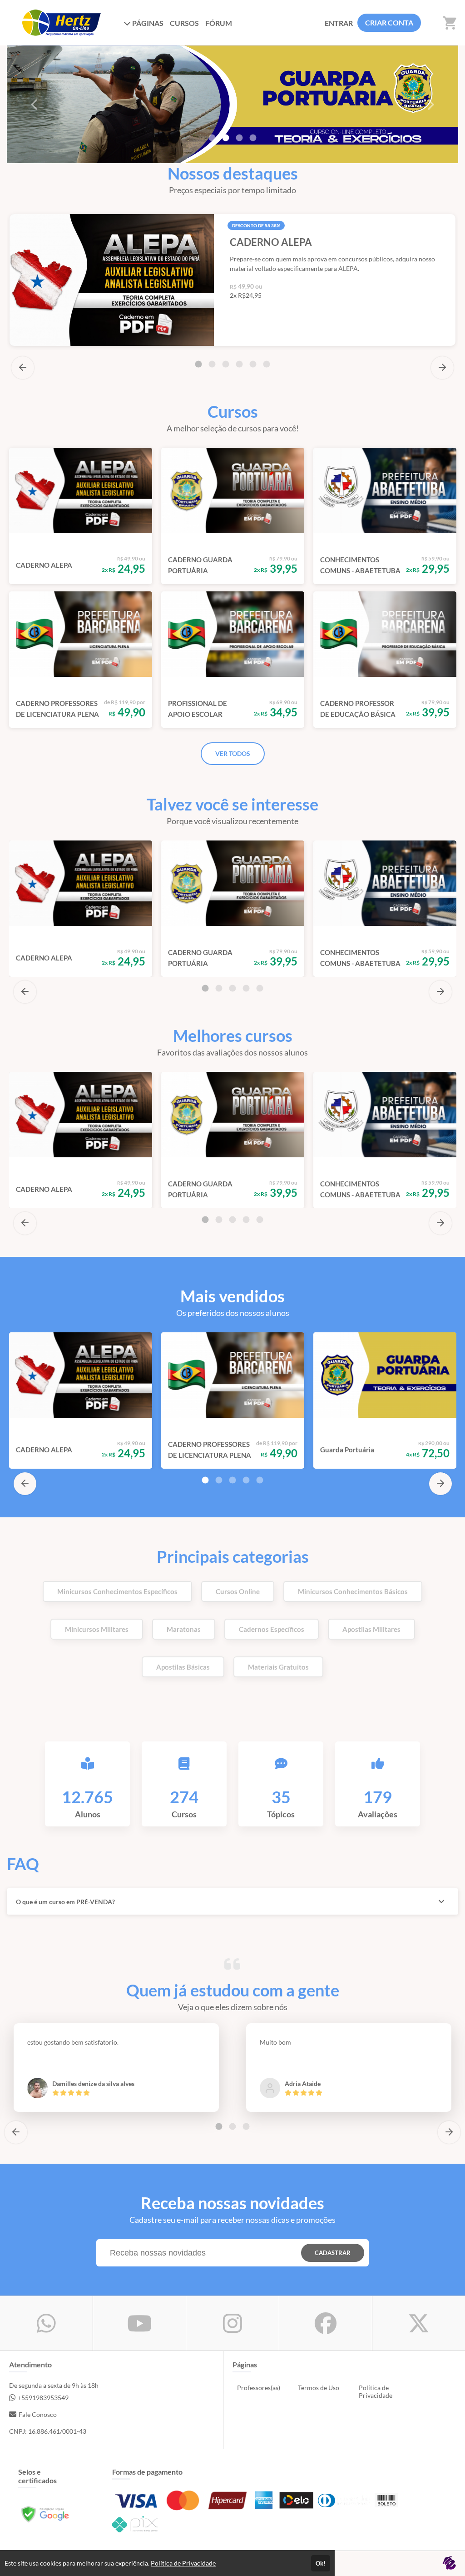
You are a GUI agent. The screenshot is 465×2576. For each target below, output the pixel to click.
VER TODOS (233, 753)
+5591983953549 (43, 2398)
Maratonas (184, 1629)
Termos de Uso (319, 2388)
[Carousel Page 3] (239, 138)
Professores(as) (259, 2388)
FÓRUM (219, 23)
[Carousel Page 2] (212, 364)
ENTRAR (339, 23)
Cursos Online (238, 1591)
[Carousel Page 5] (253, 364)
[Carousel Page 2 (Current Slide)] (226, 138)
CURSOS (184, 23)
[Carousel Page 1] (212, 138)
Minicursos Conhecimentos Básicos (353, 1591)
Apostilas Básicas (183, 1667)
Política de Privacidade (376, 2391)
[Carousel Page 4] (253, 138)
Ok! (321, 2563)
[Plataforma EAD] (449, 2563)
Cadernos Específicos (272, 1629)
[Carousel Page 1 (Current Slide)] (198, 364)
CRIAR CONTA (389, 23)
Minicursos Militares (97, 1629)
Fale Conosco (38, 2414)
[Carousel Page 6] (267, 364)
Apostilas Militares (371, 1629)
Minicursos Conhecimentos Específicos (117, 1591)
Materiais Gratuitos (278, 1667)
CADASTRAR (333, 2253)
